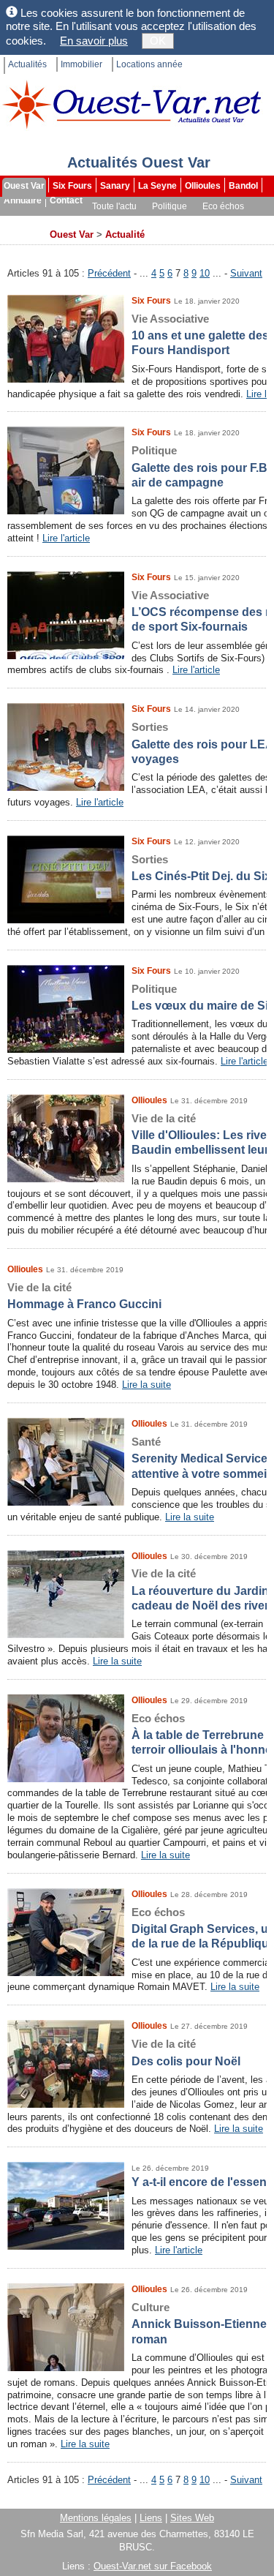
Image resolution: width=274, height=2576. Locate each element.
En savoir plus (94, 41)
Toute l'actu (114, 206)
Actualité (125, 234)
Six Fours (72, 186)
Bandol (243, 186)
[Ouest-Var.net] (132, 104)
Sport (61, 221)
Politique (170, 206)
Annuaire (23, 200)
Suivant (246, 273)
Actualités (27, 64)
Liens (151, 2518)
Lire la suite (146, 1385)
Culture (20, 221)
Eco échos (223, 206)
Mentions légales (96, 2518)
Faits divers (110, 221)
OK (158, 41)
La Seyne (157, 186)
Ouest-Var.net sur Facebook (153, 2566)
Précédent (109, 273)
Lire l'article (66, 538)
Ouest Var (24, 186)
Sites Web (192, 2518)
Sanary (115, 186)
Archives (23, 236)
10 (205, 273)
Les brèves (170, 221)
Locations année (149, 64)
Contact (66, 200)
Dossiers (224, 221)
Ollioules (203, 186)
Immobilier (81, 64)
